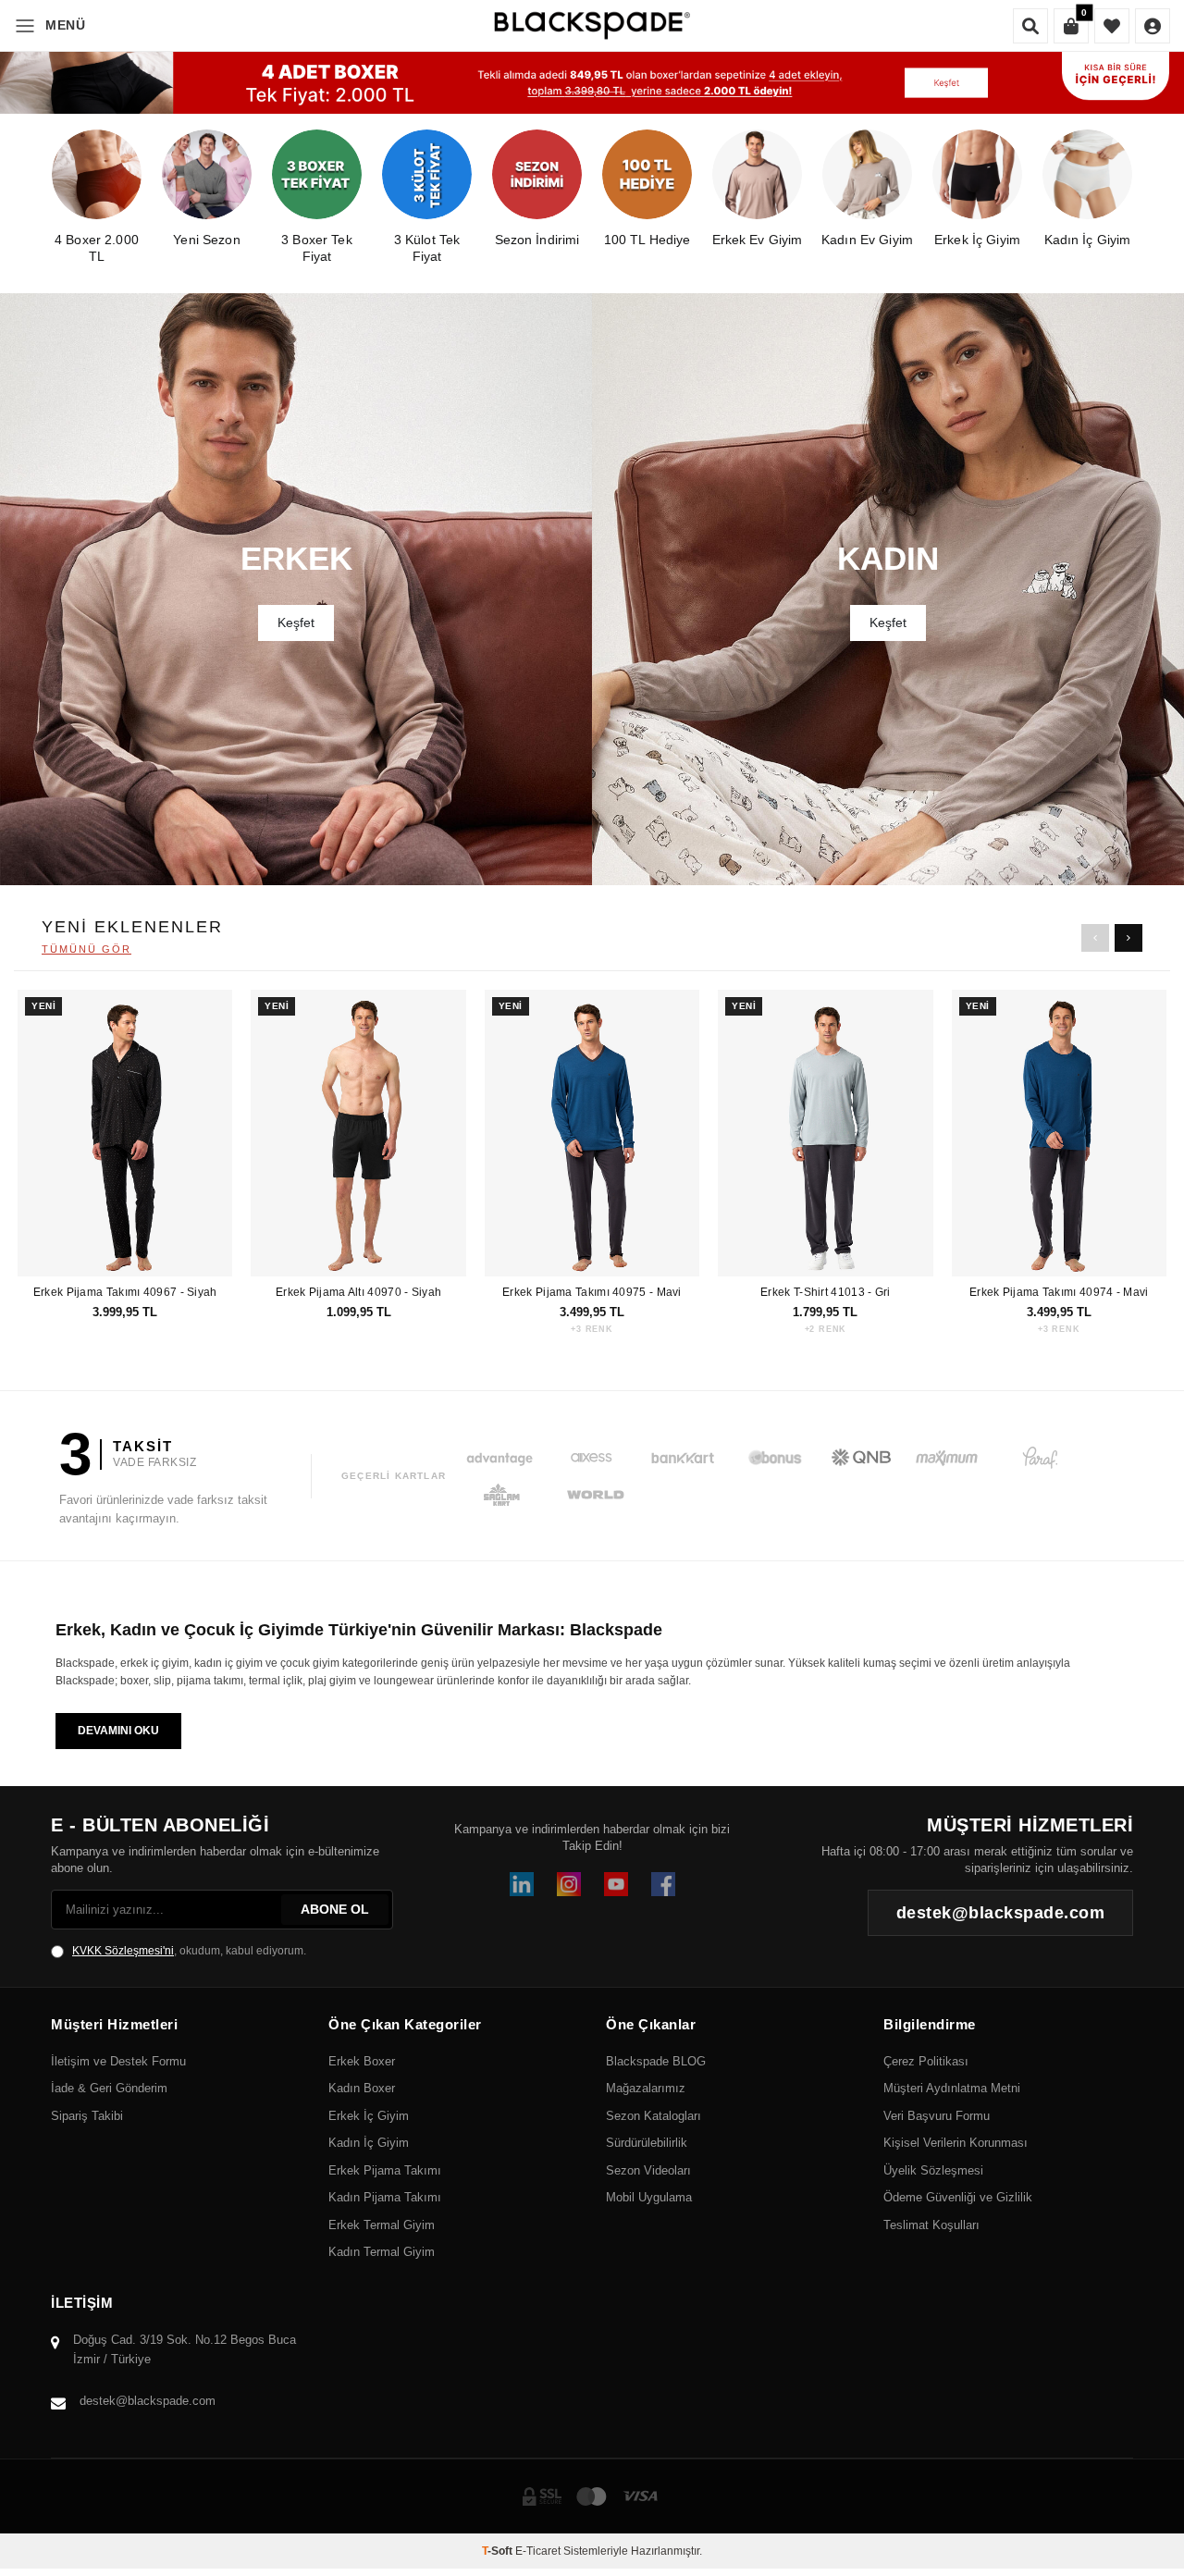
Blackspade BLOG (656, 2061)
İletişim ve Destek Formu (118, 2061)
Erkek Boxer (362, 2061)
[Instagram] (569, 1884)
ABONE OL (335, 1909)
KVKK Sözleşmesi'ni (123, 1951)
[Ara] (1030, 26)
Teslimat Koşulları (931, 2225)
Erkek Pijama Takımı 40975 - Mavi (592, 1292)
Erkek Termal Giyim (382, 2225)
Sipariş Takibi (87, 2116)
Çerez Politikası (926, 2061)
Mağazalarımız (646, 2088)
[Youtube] (616, 1884)
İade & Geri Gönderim (109, 2088)
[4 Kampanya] (592, 83)
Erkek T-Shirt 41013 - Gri (826, 1292)
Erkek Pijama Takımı (385, 2170)
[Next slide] (1128, 938)
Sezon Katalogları (654, 2116)
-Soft (499, 2551)
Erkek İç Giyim (369, 2116)
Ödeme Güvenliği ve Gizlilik (958, 2197)
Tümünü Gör (86, 949)
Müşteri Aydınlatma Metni (952, 2088)
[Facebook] (663, 1884)
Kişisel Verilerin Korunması (956, 2143)
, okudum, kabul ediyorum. (189, 1951)
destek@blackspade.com (148, 2401)
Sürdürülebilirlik (647, 2143)
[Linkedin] (522, 1884)
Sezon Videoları (648, 2170)
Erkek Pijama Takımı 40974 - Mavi (1059, 1292)
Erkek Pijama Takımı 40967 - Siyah (125, 1292)
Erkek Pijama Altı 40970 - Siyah (358, 1292)
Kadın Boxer (362, 2088)
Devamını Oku (118, 1731)
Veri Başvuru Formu (937, 2116)
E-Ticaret (538, 2551)
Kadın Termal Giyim (382, 2252)
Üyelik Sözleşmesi (933, 2170)
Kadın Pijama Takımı (385, 2197)
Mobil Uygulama (649, 2197)
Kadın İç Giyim (369, 2143)
